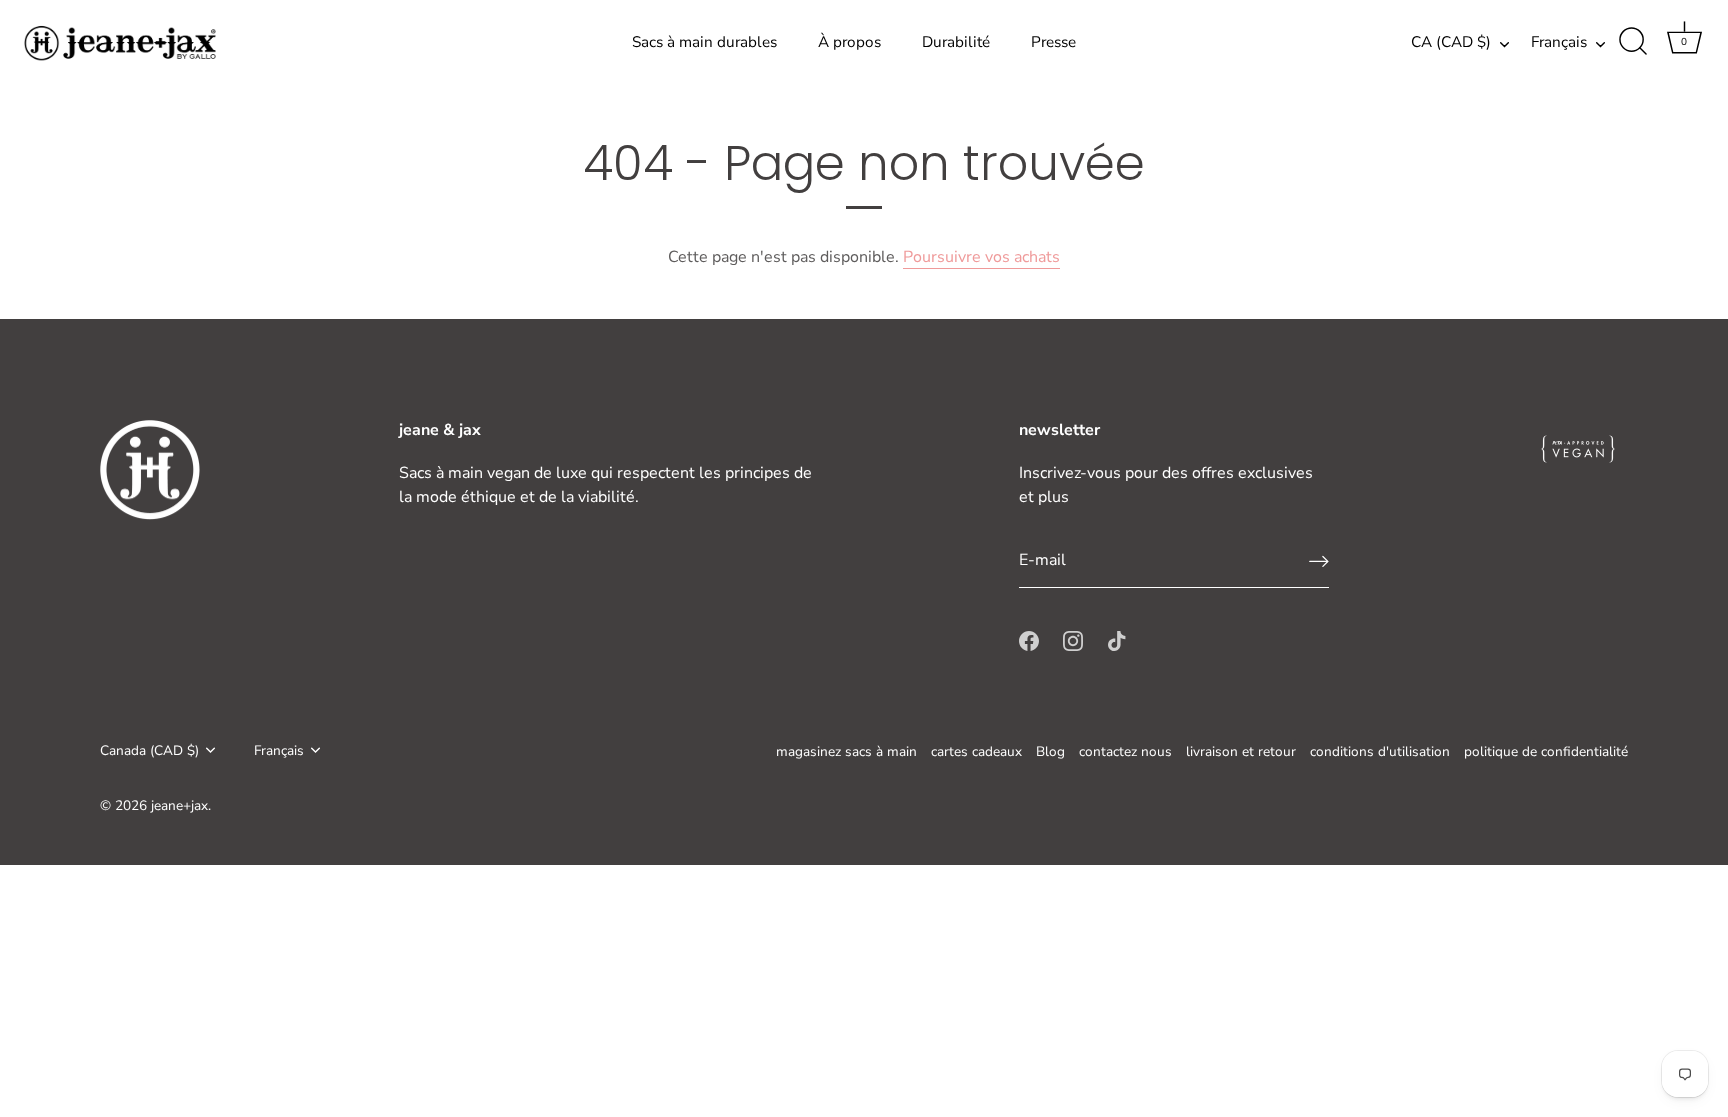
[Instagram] (1073, 640)
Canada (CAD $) (149, 750)
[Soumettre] (1319, 560)
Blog (1050, 751)
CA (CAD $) (1451, 42)
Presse (1053, 42)
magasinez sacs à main (846, 751)
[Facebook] (1029, 640)
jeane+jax (179, 805)
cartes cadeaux (976, 751)
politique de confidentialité (1546, 751)
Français (1559, 42)
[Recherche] (1633, 42)
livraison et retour (1241, 751)
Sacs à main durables (704, 42)
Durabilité (956, 42)
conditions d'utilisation (1380, 751)
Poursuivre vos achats (981, 257)
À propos (849, 42)
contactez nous (1125, 751)
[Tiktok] (1117, 640)
